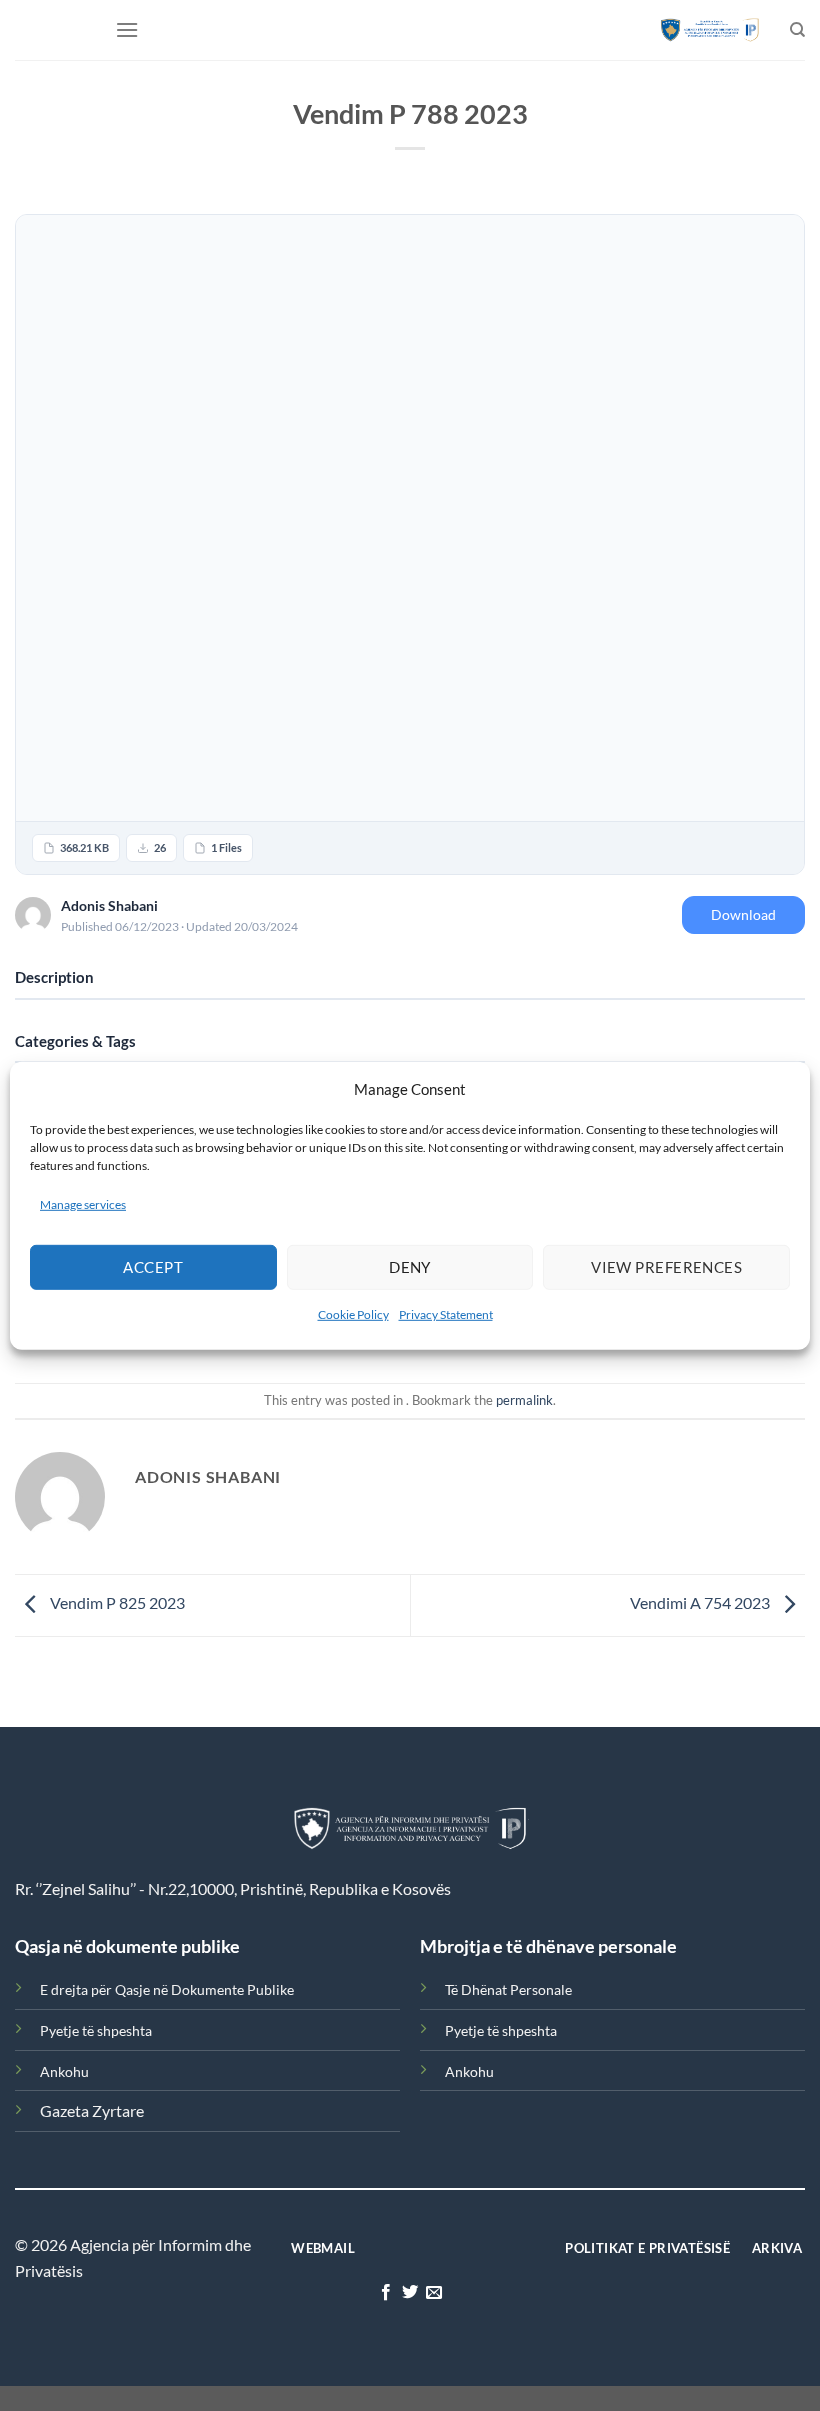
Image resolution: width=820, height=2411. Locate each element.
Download (743, 914)
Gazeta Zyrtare (92, 2110)
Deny (410, 1267)
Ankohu (64, 2071)
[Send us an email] (434, 2293)
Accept (153, 1267)
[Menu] (127, 29)
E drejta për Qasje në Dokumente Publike (167, 1989)
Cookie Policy (353, 1314)
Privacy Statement (446, 1314)
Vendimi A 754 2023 (701, 1603)
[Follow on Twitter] (410, 2293)
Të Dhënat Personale (508, 1989)
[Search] (797, 30)
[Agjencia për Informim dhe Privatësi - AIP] (710, 29)
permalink (524, 1400)
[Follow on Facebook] (385, 2293)
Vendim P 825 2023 (116, 1603)
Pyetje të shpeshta (96, 2030)
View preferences (666, 1267)
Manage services (83, 1203)
